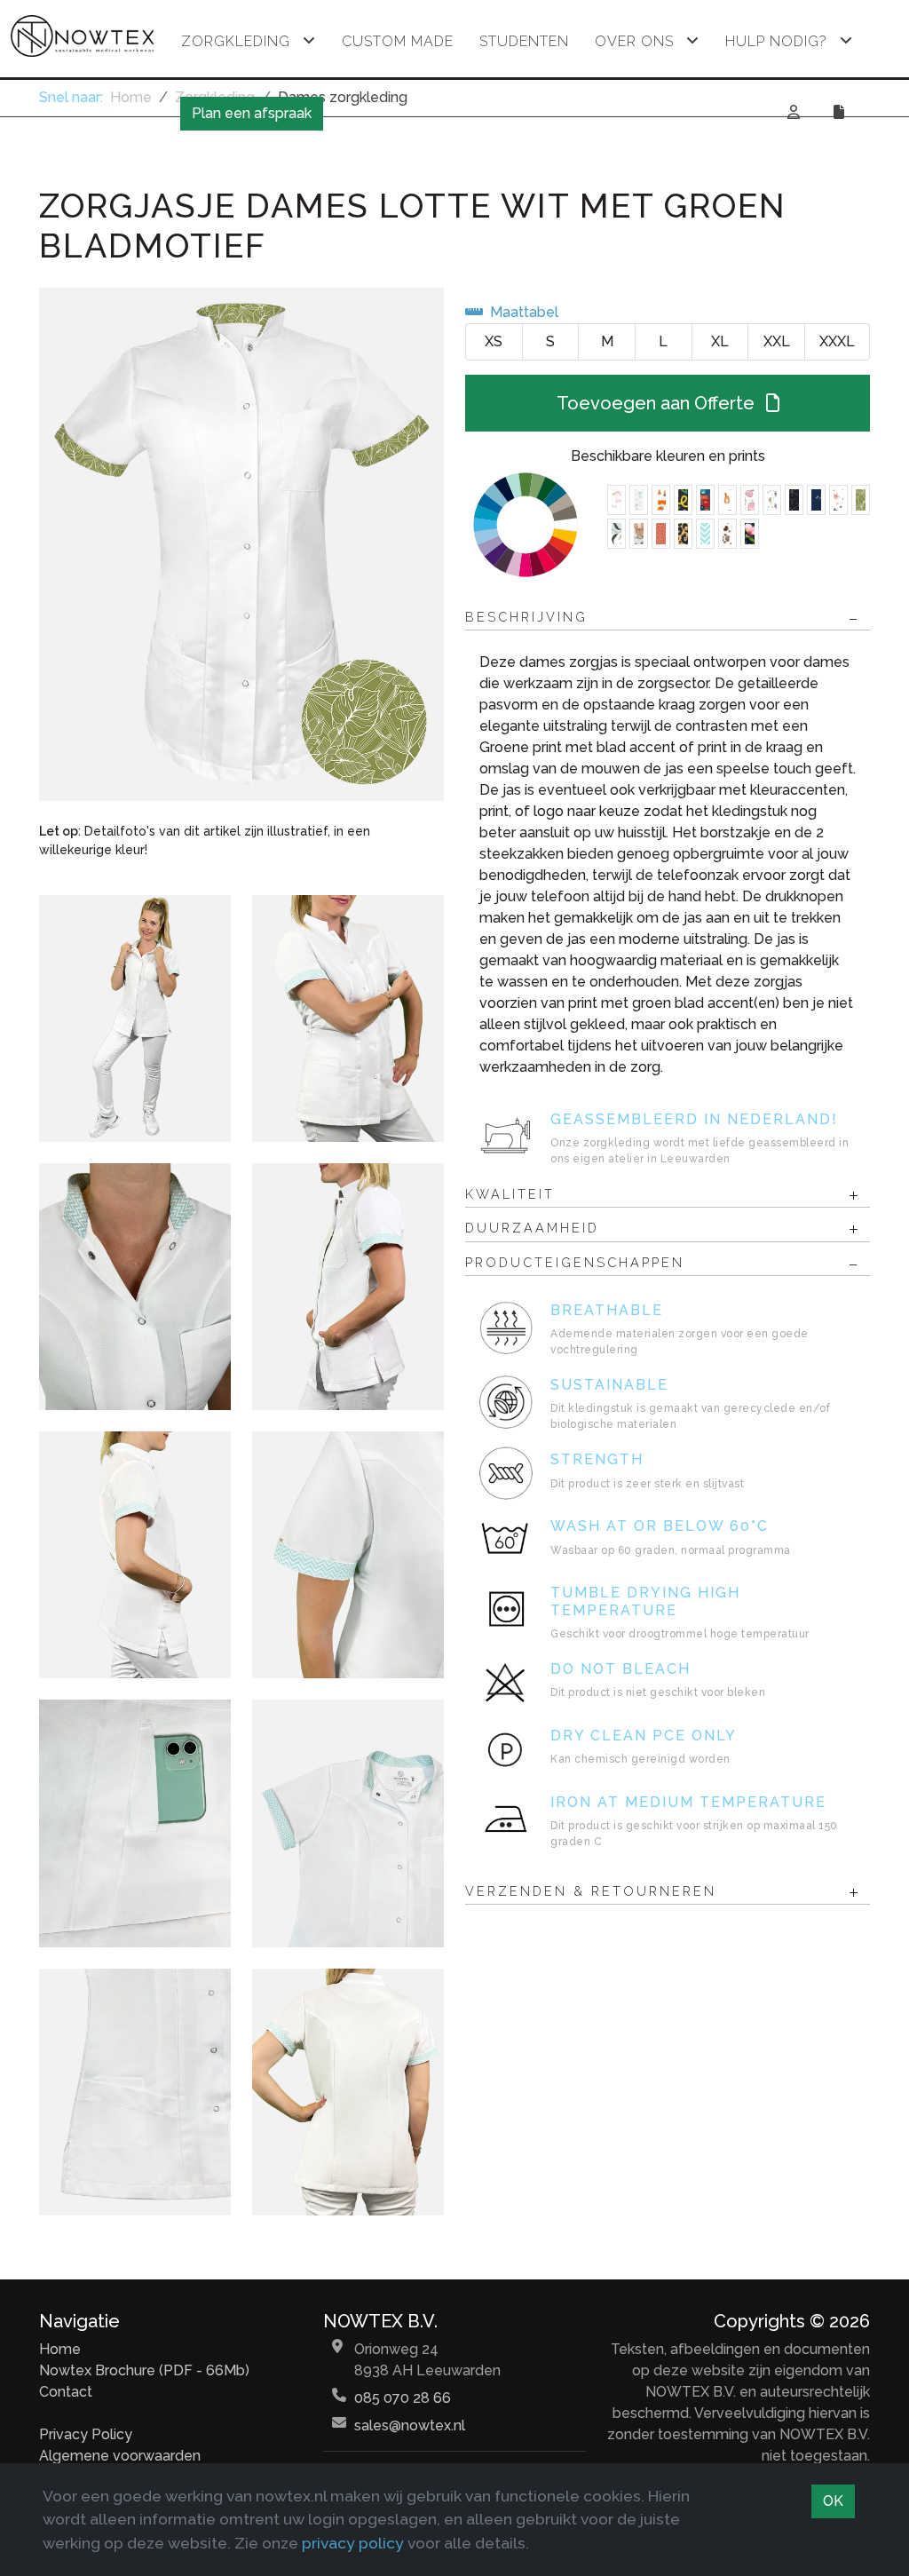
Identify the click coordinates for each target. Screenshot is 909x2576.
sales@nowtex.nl (410, 2425)
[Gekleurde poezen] (727, 500)
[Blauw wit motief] (705, 534)
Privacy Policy (86, 2434)
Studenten (524, 41)
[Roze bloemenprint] (750, 534)
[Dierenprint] (661, 500)
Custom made (398, 41)
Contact (66, 2392)
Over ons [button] (634, 41)
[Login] (794, 112)
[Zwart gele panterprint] (683, 534)
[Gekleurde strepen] (683, 500)
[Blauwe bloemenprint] (816, 500)
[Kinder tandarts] (750, 500)
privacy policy (353, 2543)
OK (833, 2501)
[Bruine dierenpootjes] (727, 534)
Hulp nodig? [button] (776, 41)
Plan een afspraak (252, 113)
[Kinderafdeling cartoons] (639, 534)
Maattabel (524, 312)
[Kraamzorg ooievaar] (617, 500)
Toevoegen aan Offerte (658, 403)
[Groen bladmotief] (861, 500)
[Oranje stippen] (661, 534)
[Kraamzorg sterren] (838, 500)
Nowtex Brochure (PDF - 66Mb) (144, 2370)
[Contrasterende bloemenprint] (617, 534)
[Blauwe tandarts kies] (639, 500)
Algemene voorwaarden (120, 2456)
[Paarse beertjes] (772, 500)
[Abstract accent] (794, 500)
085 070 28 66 (403, 2398)
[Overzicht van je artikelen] (841, 112)
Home (60, 2349)
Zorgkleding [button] (236, 41)
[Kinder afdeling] (705, 500)
